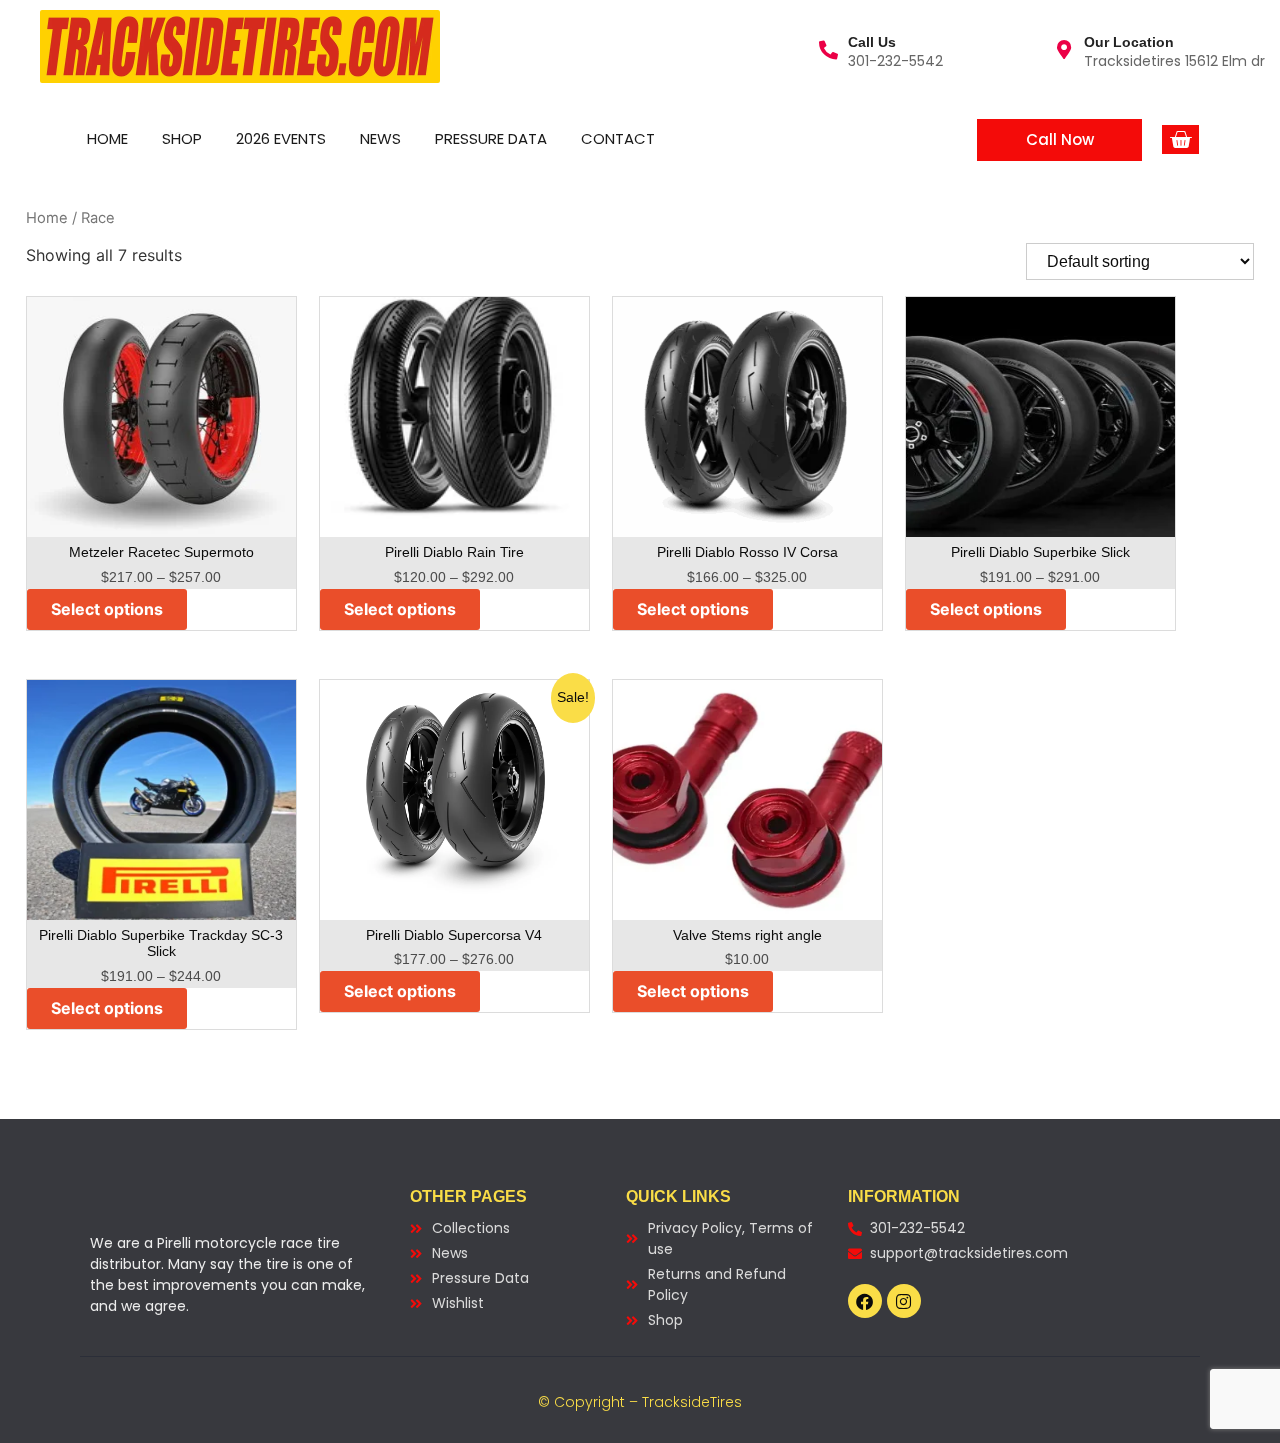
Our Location (1129, 42)
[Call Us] (828, 49)
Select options (107, 609)
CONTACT (618, 138)
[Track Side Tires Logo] (240, 46)
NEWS (380, 138)
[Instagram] (904, 1301)
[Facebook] (865, 1301)
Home (47, 218)
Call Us (872, 42)
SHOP (182, 138)
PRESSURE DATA (491, 138)
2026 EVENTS (281, 138)
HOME (107, 138)
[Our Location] (1064, 49)
